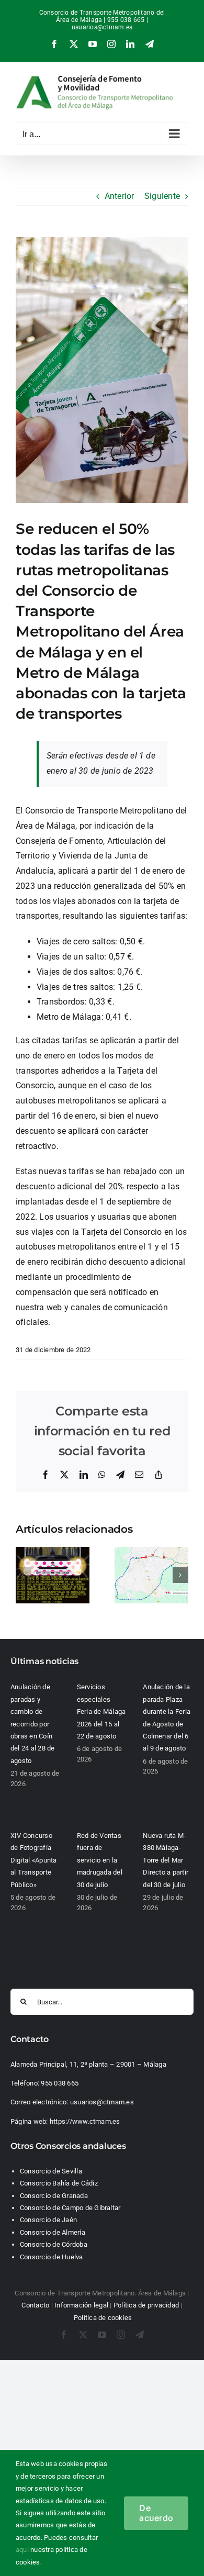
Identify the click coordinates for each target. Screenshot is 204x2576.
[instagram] (121, 2335)
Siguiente (162, 196)
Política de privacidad (146, 2305)
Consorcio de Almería (53, 2232)
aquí (22, 2550)
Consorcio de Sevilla (51, 2171)
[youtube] (102, 2335)
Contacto (35, 2305)
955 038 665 (60, 2083)
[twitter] (83, 2335)
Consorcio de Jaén (48, 2220)
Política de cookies (103, 2318)
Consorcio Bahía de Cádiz (59, 2183)
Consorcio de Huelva (52, 2257)
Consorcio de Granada (54, 2196)
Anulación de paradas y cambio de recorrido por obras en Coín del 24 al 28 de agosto (33, 1724)
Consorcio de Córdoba (54, 2244)
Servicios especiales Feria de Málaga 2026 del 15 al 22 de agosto (101, 1711)
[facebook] (64, 2335)
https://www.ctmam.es (85, 2121)
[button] (24, 1575)
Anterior (120, 196)
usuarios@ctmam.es (102, 27)
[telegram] (140, 2335)
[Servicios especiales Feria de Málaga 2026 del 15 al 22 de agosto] (53, 1552)
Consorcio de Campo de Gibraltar (70, 2208)
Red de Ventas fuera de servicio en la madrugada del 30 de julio (100, 1860)
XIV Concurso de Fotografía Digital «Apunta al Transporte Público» (34, 1860)
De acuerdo (156, 2513)
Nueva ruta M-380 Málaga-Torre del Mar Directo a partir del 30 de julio (166, 1860)
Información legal (81, 2305)
